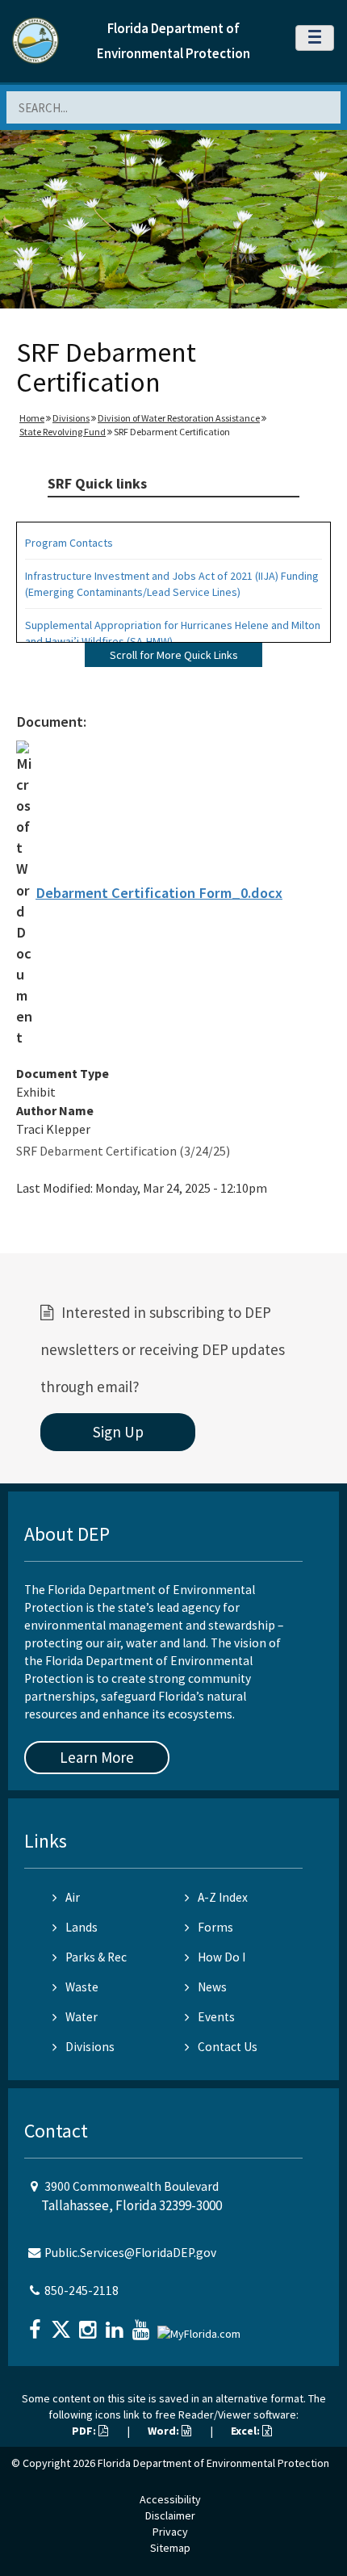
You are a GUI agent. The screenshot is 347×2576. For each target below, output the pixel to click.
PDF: (85, 2431)
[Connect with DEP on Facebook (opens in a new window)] (36, 2324)
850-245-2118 (82, 2291)
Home (32, 418)
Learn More (97, 1757)
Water (82, 2017)
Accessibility (170, 2499)
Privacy (170, 2532)
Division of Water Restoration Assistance (179, 418)
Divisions (71, 418)
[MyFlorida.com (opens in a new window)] (201, 2328)
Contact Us (228, 2047)
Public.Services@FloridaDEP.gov (130, 2253)
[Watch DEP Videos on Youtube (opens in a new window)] (143, 2324)
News (212, 1987)
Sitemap (170, 2548)
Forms (215, 1927)
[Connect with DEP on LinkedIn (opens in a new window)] (116, 2324)
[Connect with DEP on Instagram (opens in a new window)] (90, 2324)
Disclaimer (170, 2515)
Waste (82, 1987)
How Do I (222, 1957)
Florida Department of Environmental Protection (213, 2463)
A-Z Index (223, 1897)
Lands (82, 1927)
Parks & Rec (96, 1957)
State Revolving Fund (63, 432)
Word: (165, 2431)
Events (216, 2017)
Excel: (247, 2431)
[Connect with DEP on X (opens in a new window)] (63, 2324)
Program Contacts (69, 543)
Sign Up (118, 1432)
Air (73, 1897)
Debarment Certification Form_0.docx (159, 893)
